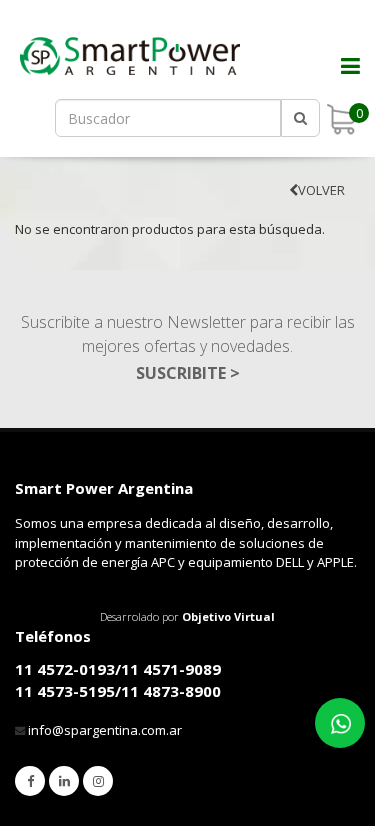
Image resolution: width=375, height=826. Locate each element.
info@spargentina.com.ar (105, 730)
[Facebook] (30, 781)
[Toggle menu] (340, 80)
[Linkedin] (64, 781)
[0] (341, 119)
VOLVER (321, 190)
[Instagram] (98, 781)
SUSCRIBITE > (188, 373)
